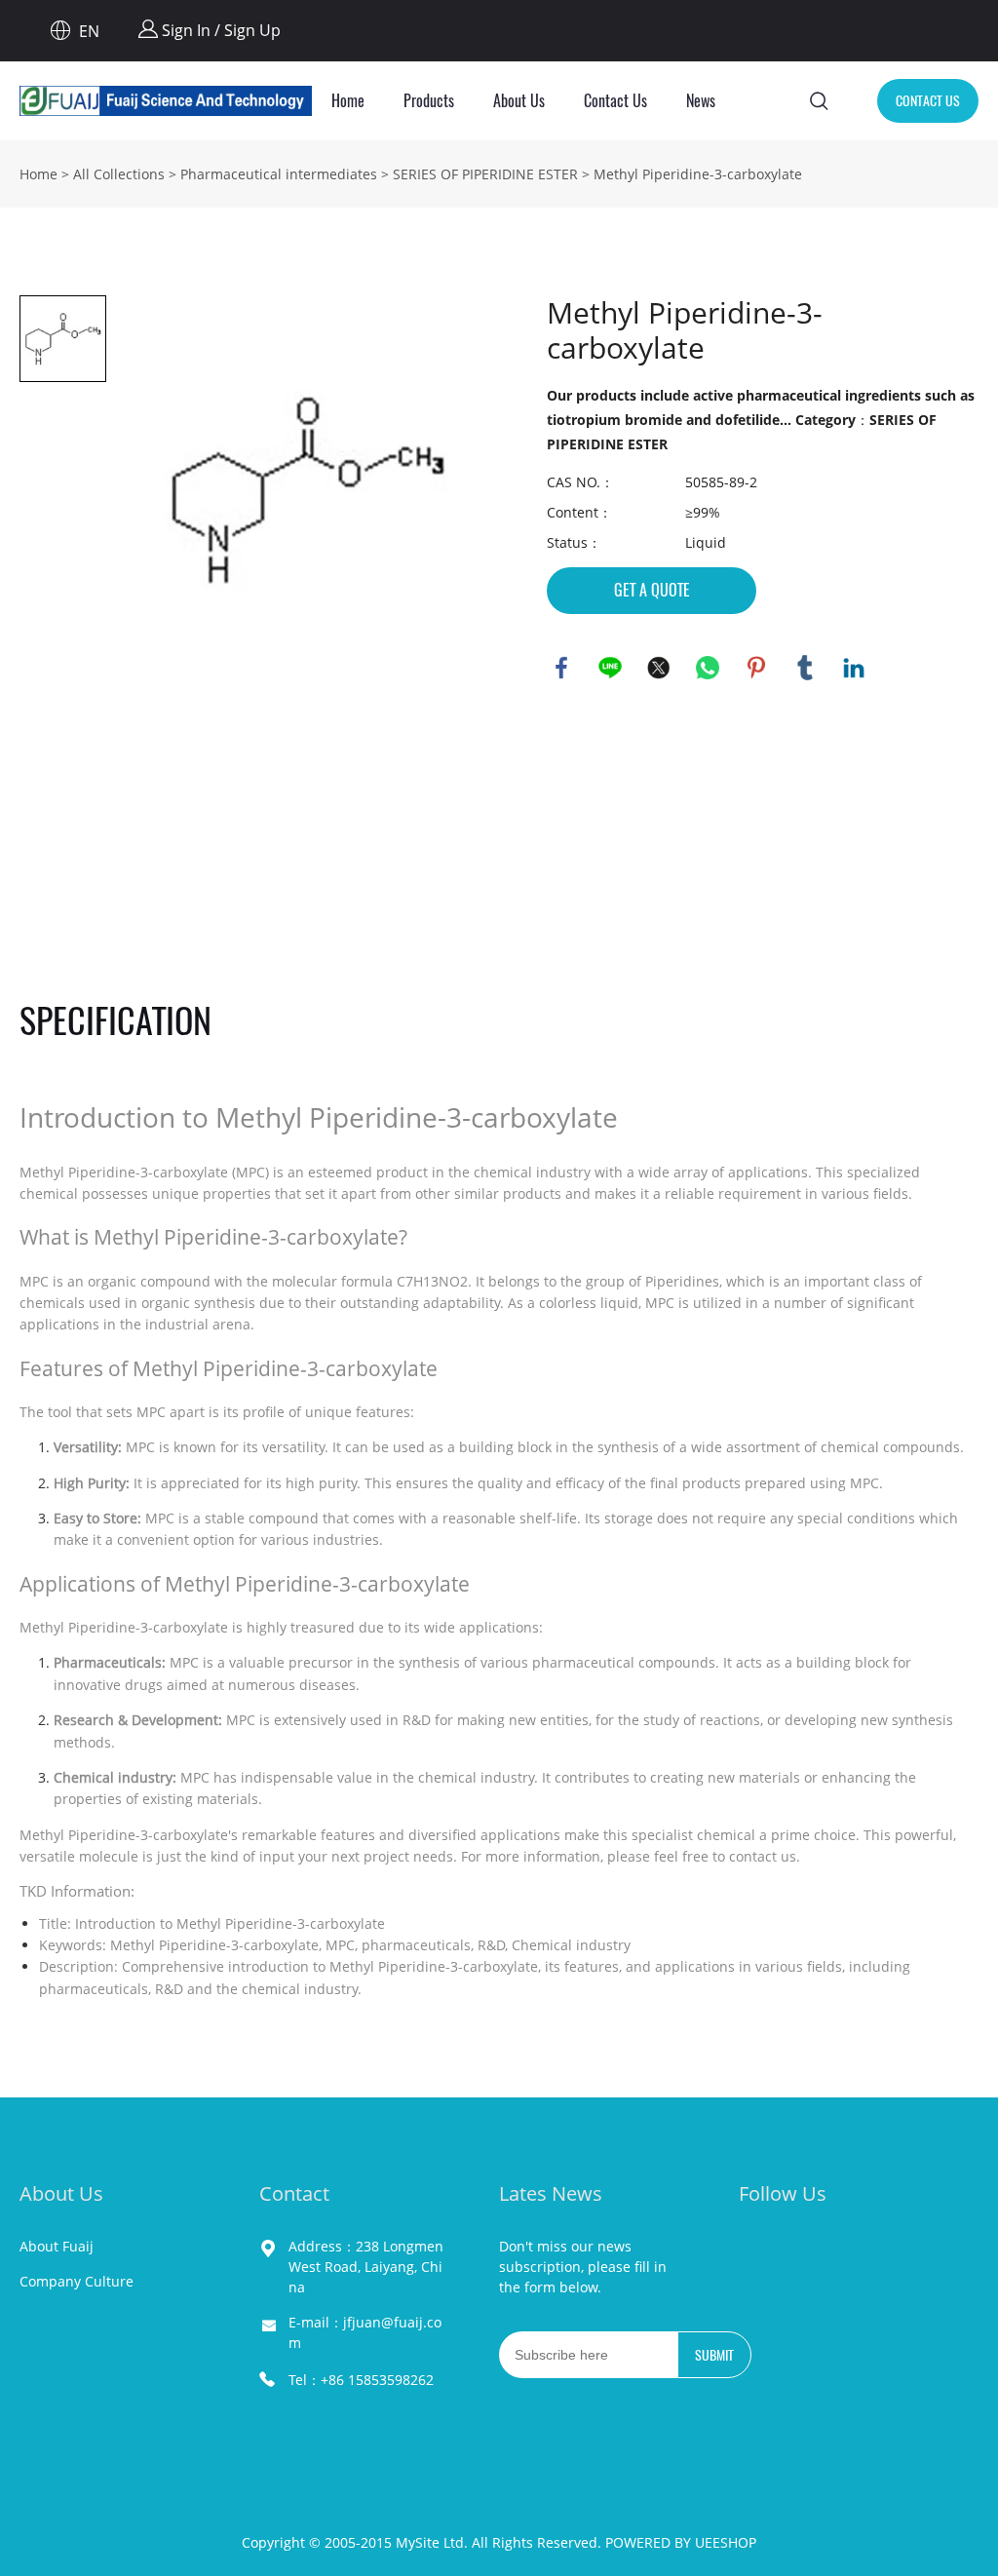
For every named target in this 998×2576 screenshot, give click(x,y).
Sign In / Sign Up (219, 30)
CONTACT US (928, 101)
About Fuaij (57, 2246)
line (610, 668)
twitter (659, 668)
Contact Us (615, 101)
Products (429, 101)
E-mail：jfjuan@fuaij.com (365, 2332)
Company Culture (77, 2281)
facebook (561, 668)
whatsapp (708, 668)
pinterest (756, 668)
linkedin (854, 668)
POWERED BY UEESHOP (681, 2542)
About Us (519, 101)
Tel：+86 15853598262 (361, 2380)
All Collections (119, 174)
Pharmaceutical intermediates (279, 174)
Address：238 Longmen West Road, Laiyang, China (366, 2267)
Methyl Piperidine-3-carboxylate (698, 174)
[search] (819, 104)
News (701, 101)
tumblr (805, 668)
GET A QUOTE (652, 590)
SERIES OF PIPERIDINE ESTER (485, 174)
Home (348, 101)
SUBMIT (714, 2355)
